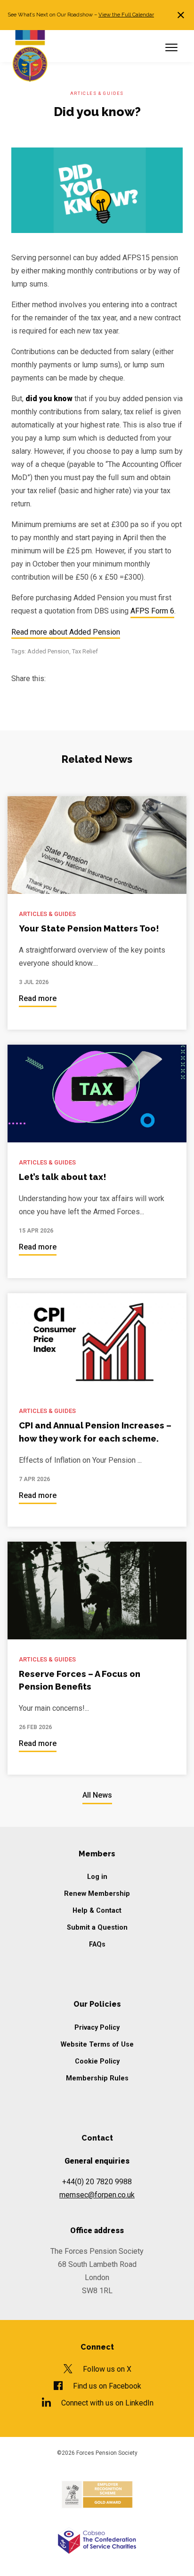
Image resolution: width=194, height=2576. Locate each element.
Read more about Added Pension (66, 632)
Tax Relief (85, 651)
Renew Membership (97, 1894)
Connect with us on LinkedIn (107, 2403)
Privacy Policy (97, 2028)
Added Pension (48, 651)
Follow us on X (107, 2369)
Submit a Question (97, 1928)
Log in (97, 1877)
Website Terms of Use (97, 2045)
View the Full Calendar (126, 15)
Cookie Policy (97, 2061)
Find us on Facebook (107, 2386)
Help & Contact (97, 1911)
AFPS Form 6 (152, 611)
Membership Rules (97, 2078)
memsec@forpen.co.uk (97, 2195)
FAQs (97, 1944)
